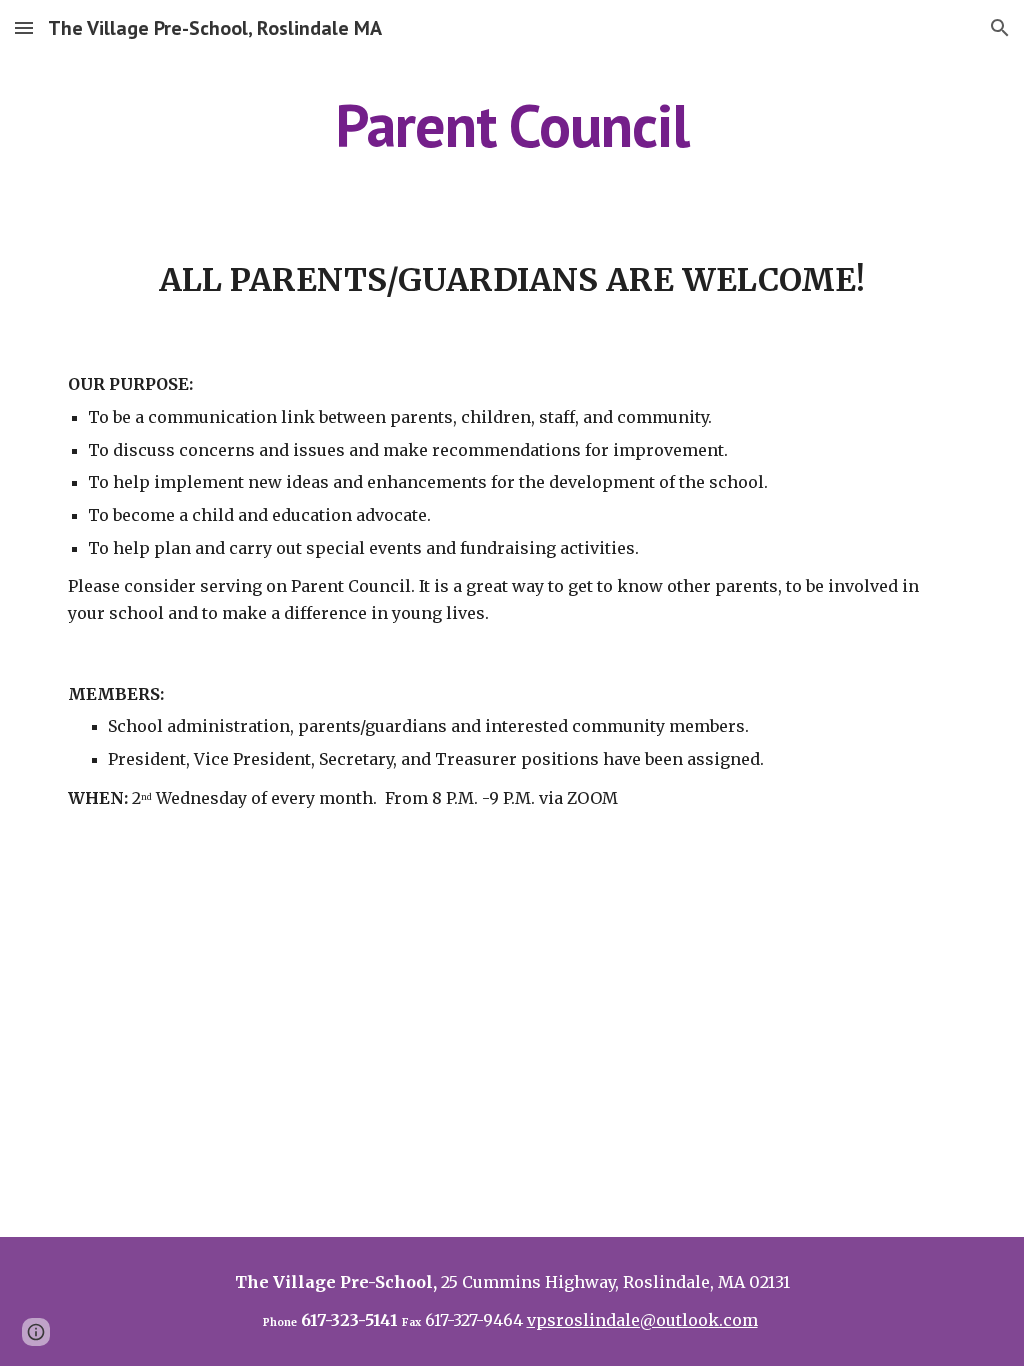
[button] (24, 27)
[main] (511, 125)
